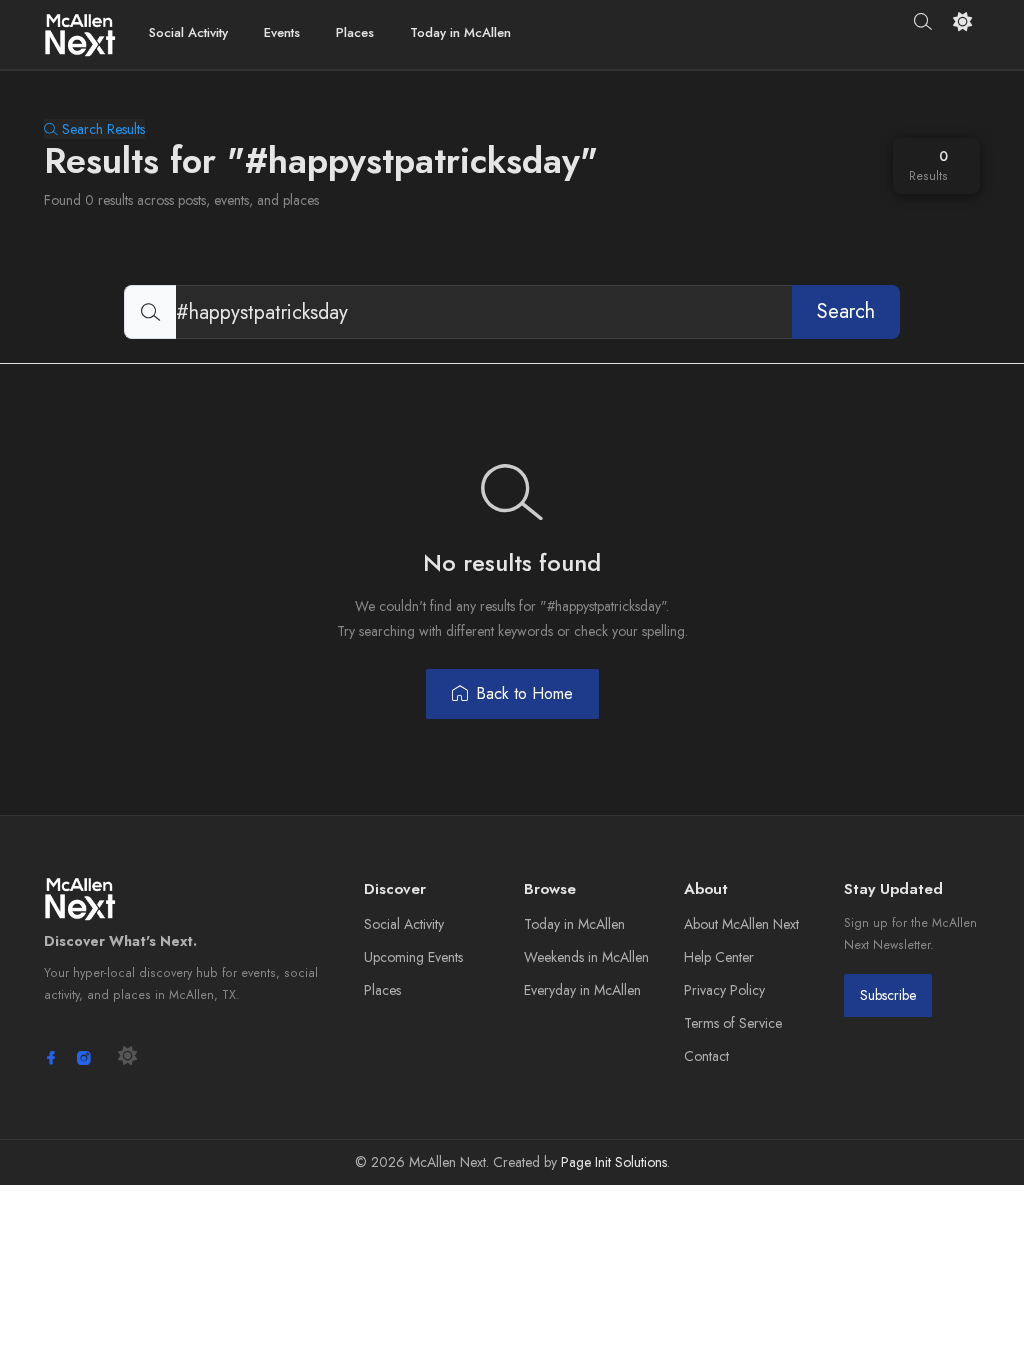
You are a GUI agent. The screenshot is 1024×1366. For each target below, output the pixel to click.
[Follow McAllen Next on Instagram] (84, 1058)
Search (846, 311)
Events (282, 32)
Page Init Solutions (614, 1162)
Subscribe (888, 995)
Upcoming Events (413, 957)
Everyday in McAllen (582, 990)
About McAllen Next (741, 924)
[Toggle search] (923, 22)
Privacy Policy (724, 990)
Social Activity (188, 32)
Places (355, 32)
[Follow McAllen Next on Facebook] (51, 1058)
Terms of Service (733, 1023)
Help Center (719, 957)
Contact (706, 1056)
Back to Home (524, 693)
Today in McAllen (460, 32)
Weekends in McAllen (586, 957)
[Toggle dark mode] (962, 21)
